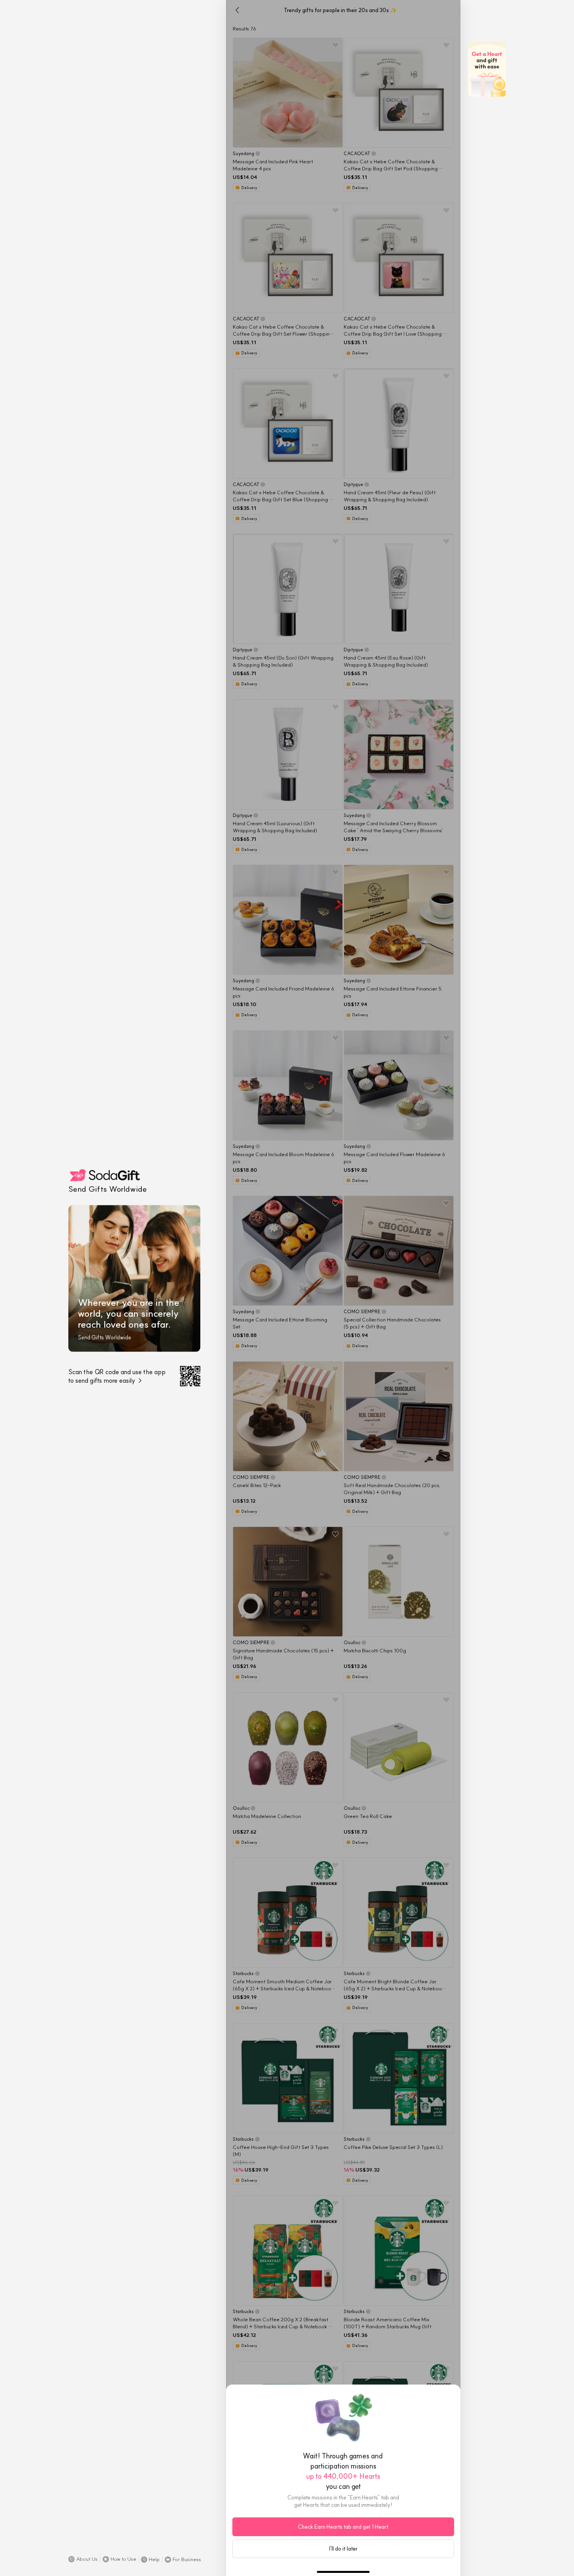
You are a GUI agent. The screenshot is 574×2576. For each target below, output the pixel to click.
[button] (83, 2559)
